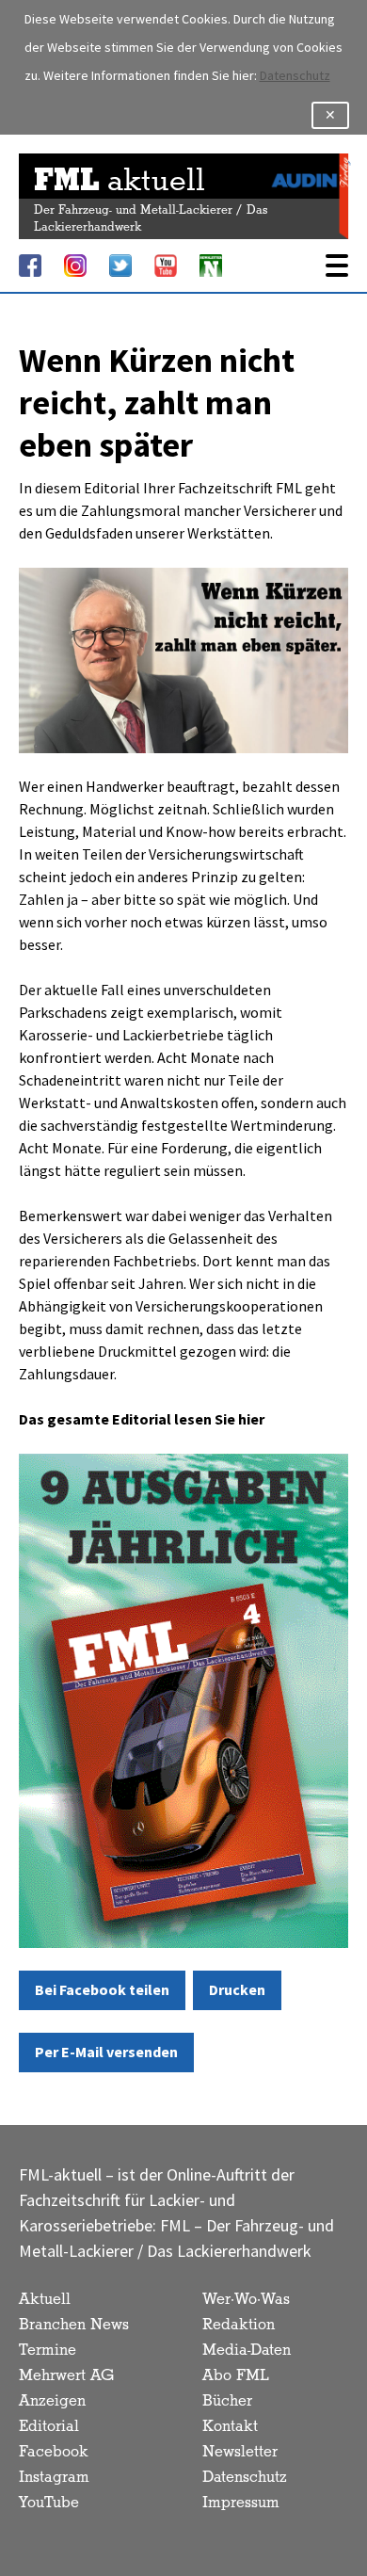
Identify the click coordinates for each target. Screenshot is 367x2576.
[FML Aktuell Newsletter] (211, 266)
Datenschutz (295, 76)
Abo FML (236, 2376)
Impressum (241, 2503)
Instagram (54, 2478)
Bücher (227, 2401)
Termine (48, 2351)
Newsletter (240, 2452)
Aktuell (45, 2300)
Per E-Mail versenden (106, 2052)
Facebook (54, 2452)
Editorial (49, 2427)
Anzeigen (52, 2401)
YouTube (49, 2503)
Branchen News (74, 2325)
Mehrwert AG (66, 2376)
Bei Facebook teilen (102, 1990)
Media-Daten (247, 2351)
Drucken (237, 1990)
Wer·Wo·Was (246, 2300)
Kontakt (230, 2427)
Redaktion (239, 2325)
